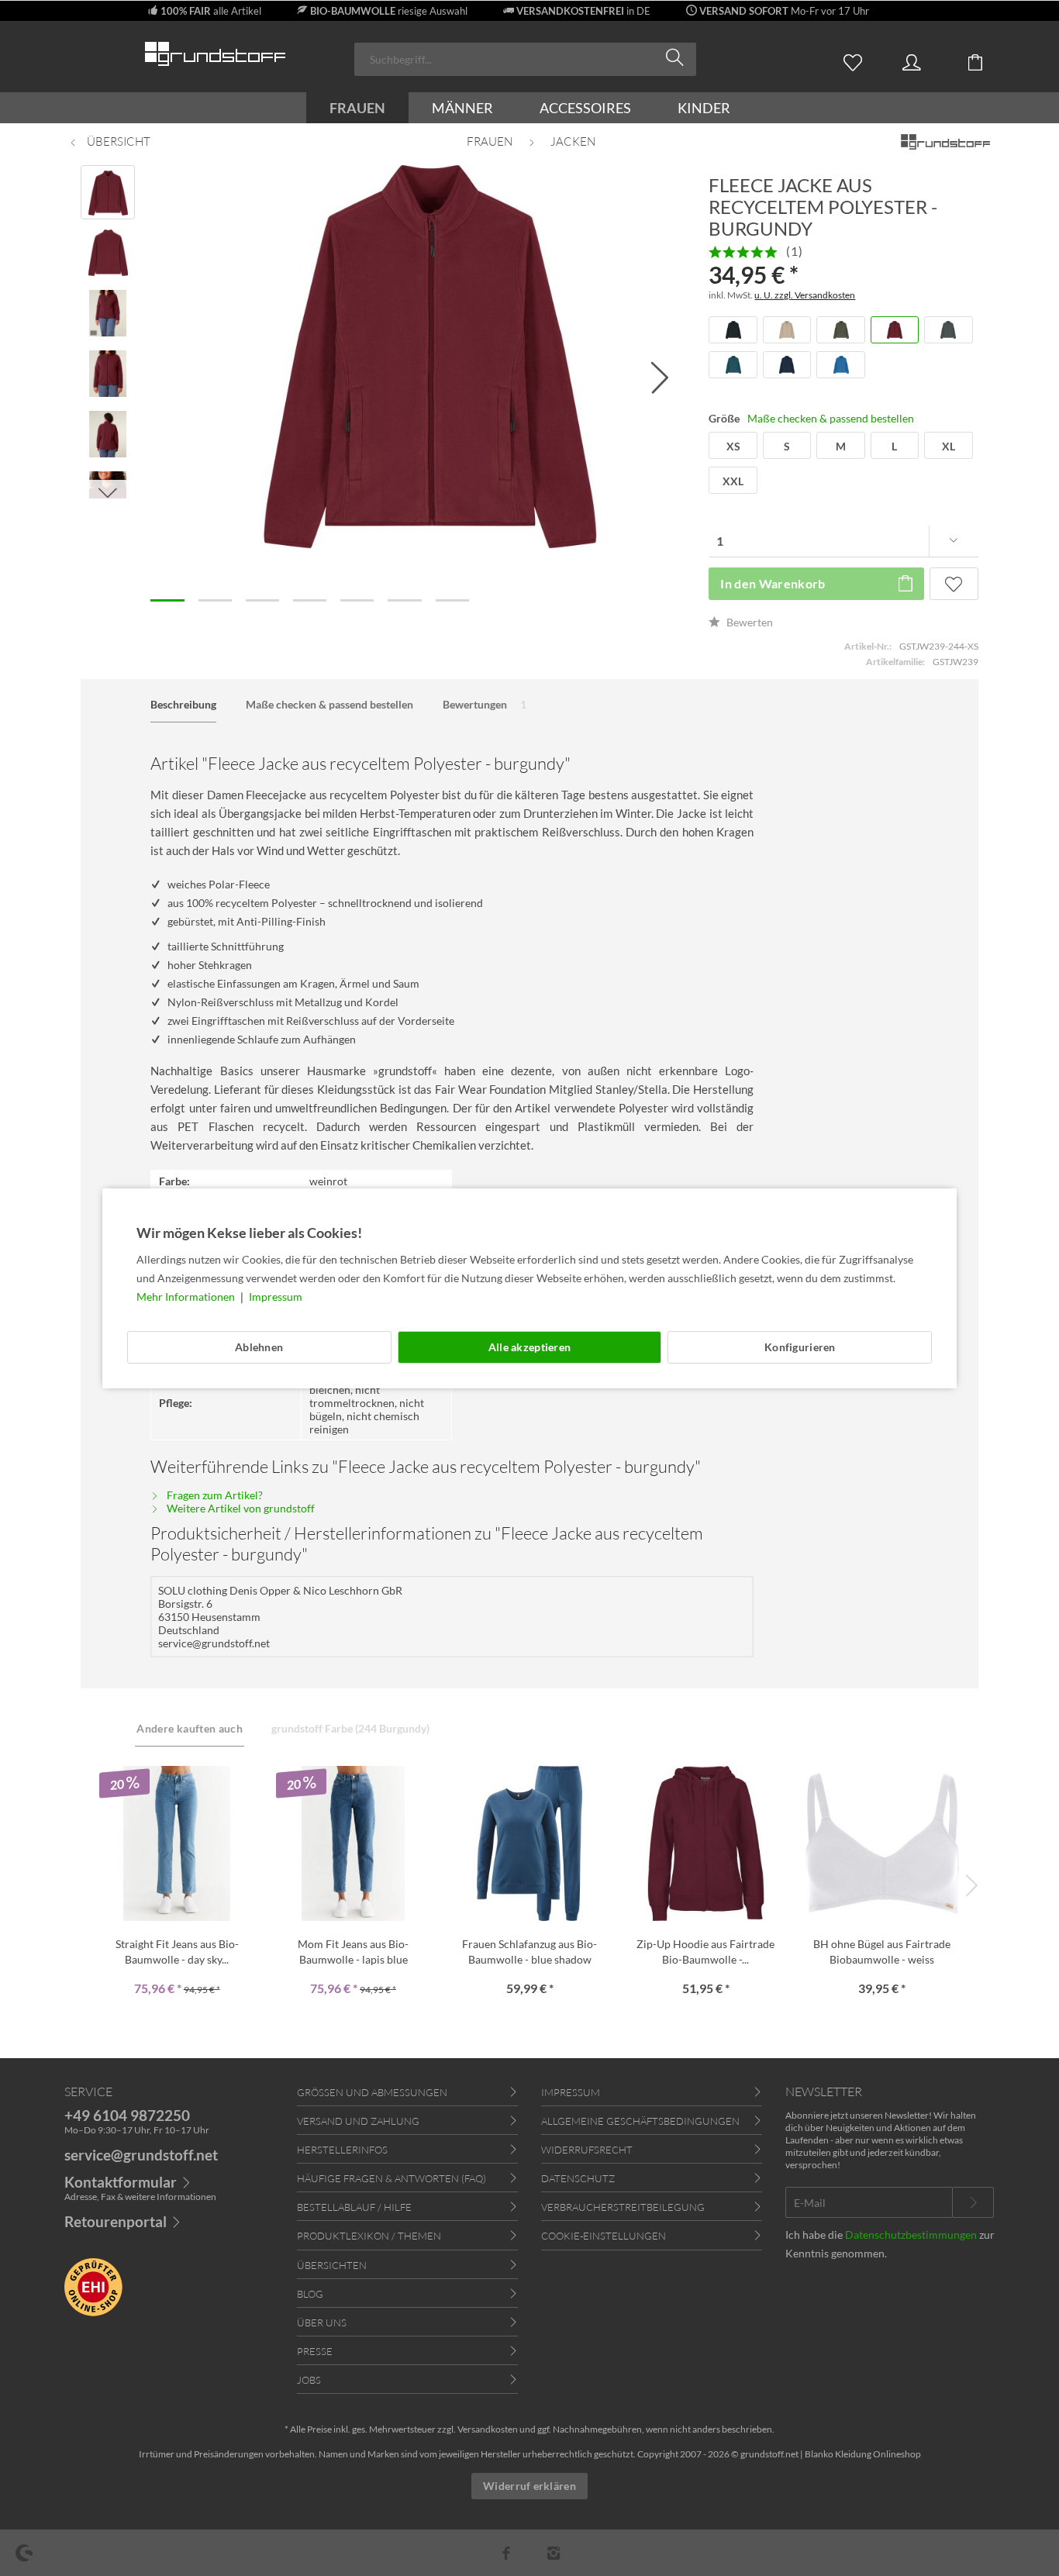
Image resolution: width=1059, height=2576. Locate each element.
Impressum (276, 1297)
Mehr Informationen (187, 1297)
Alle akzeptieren (529, 1347)
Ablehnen (259, 1347)
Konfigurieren (800, 1347)
